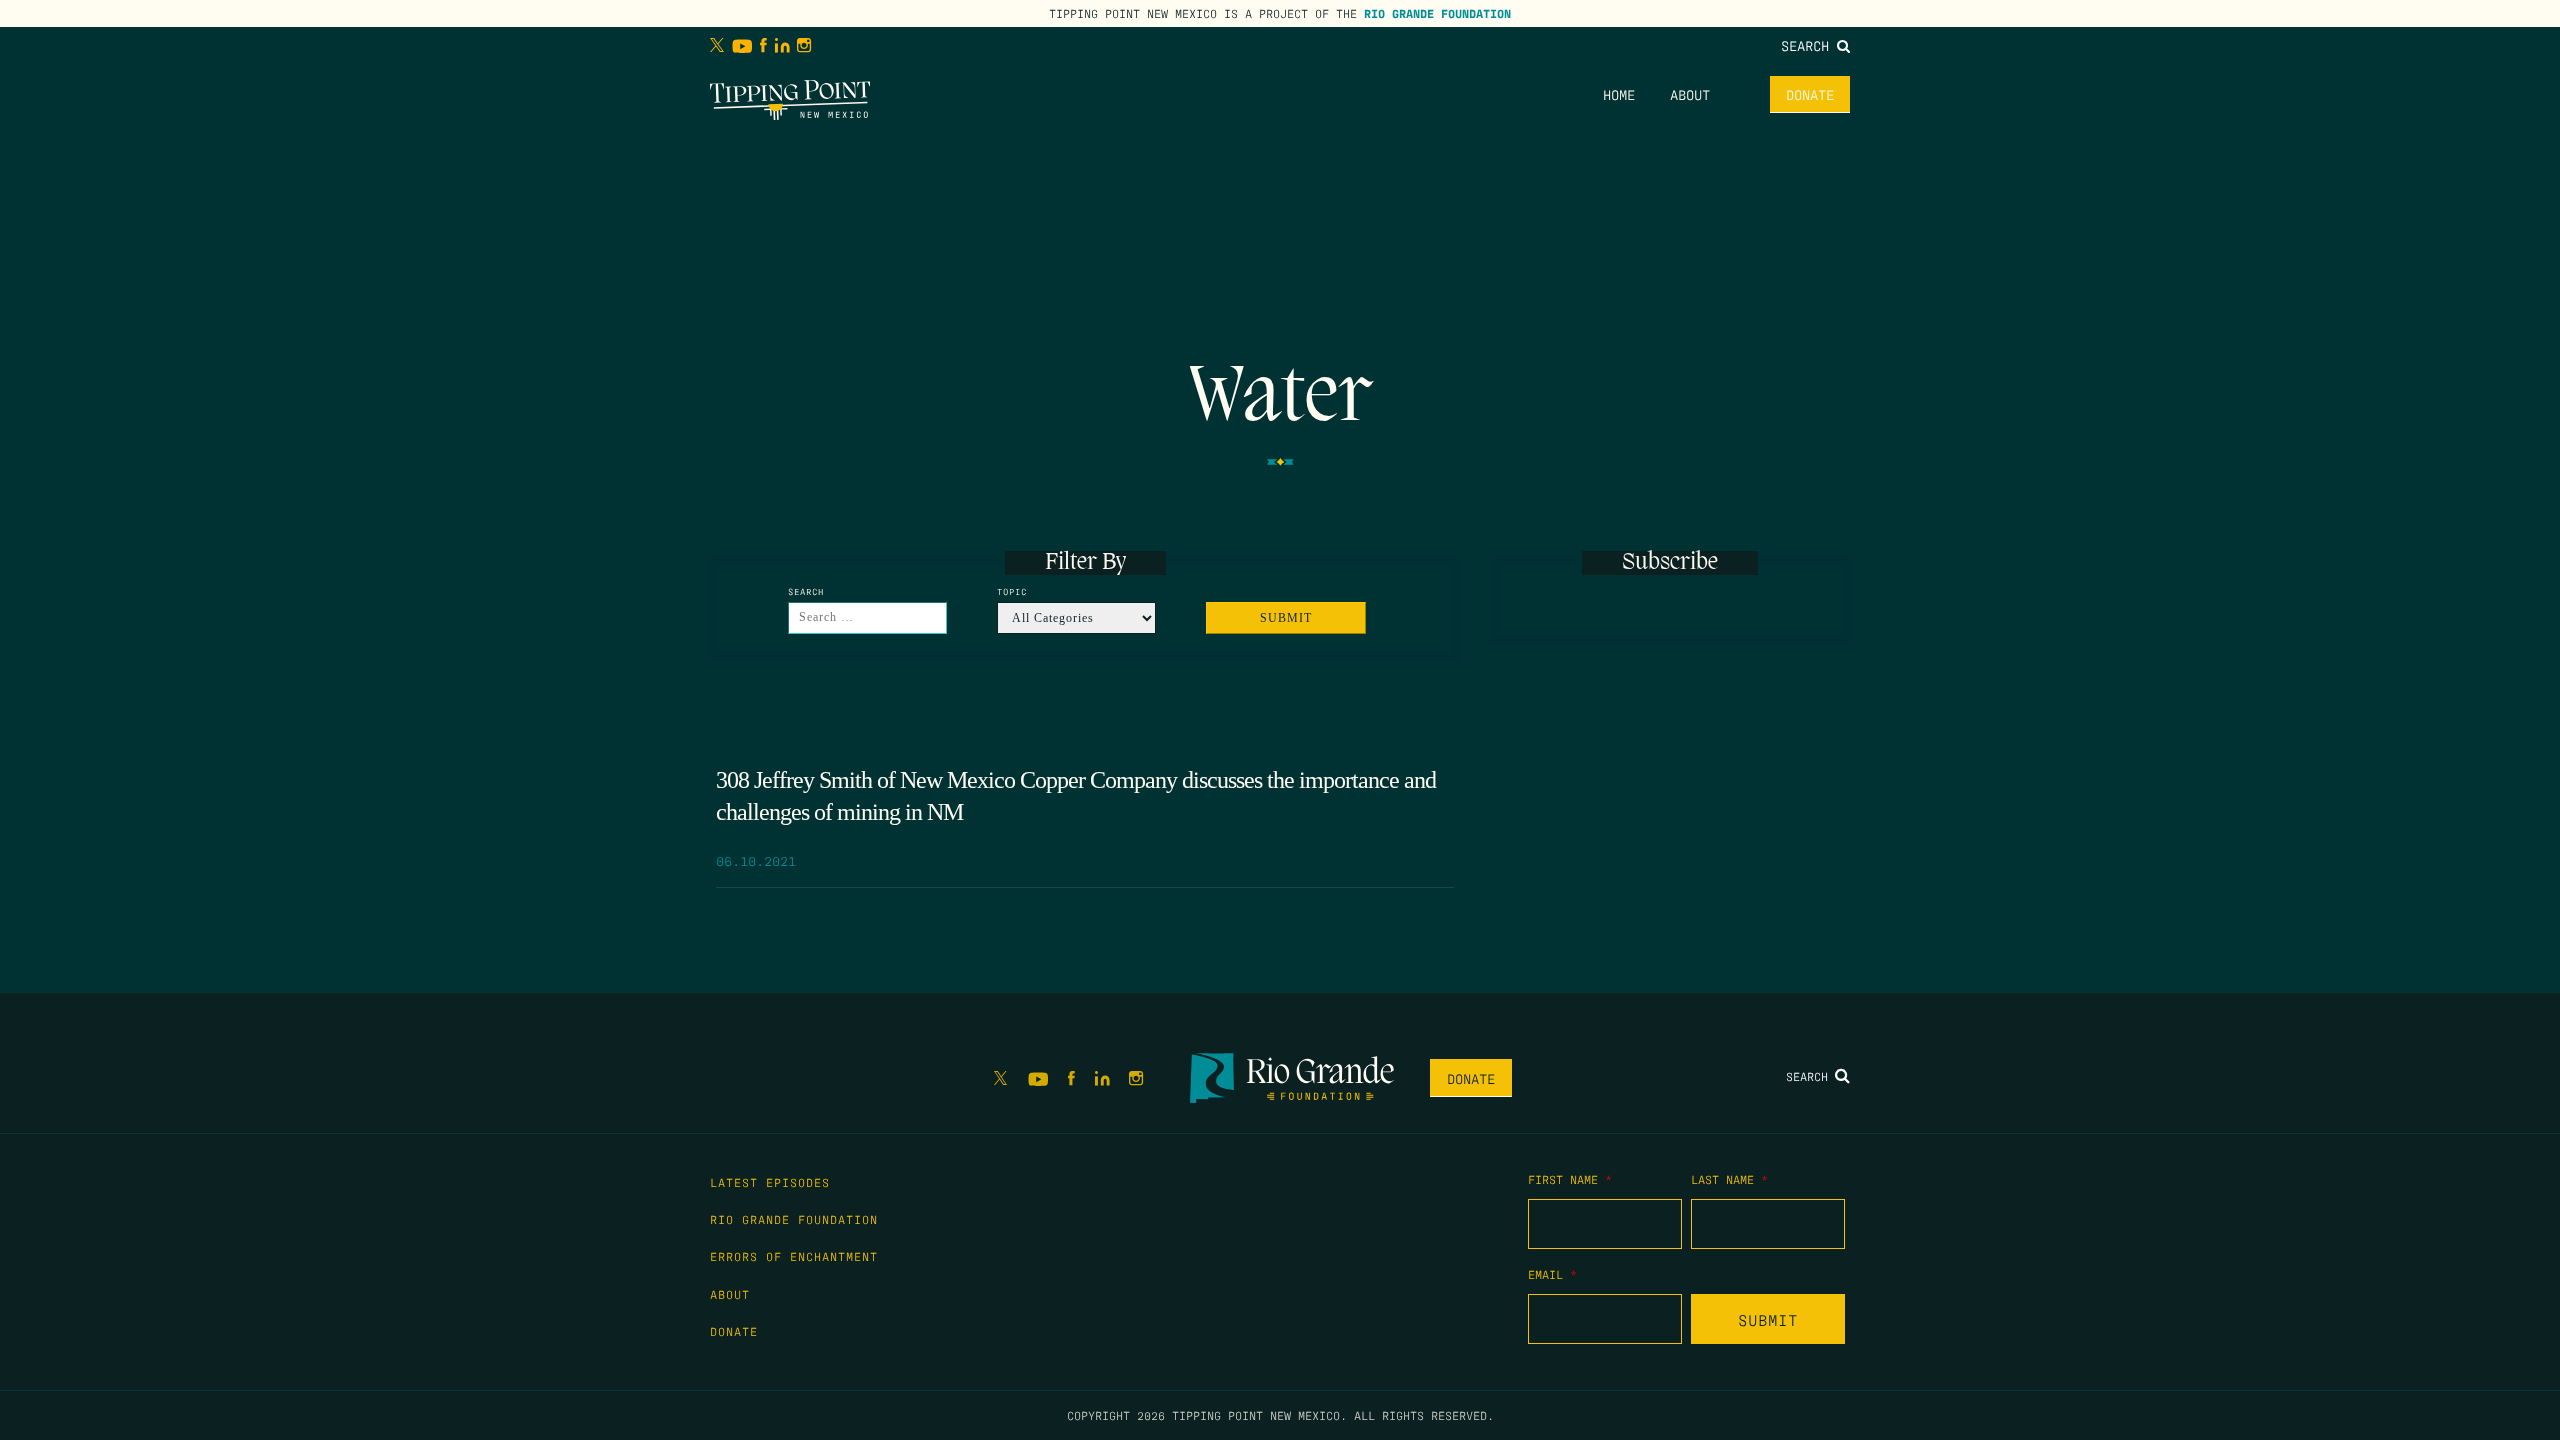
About (1690, 94)
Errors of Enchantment (794, 1256)
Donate (1810, 94)
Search (1809, 45)
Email (1552, 1274)
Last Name (1729, 1179)
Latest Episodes (770, 1182)
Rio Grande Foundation (1437, 13)
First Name (1570, 1179)
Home (1619, 94)
